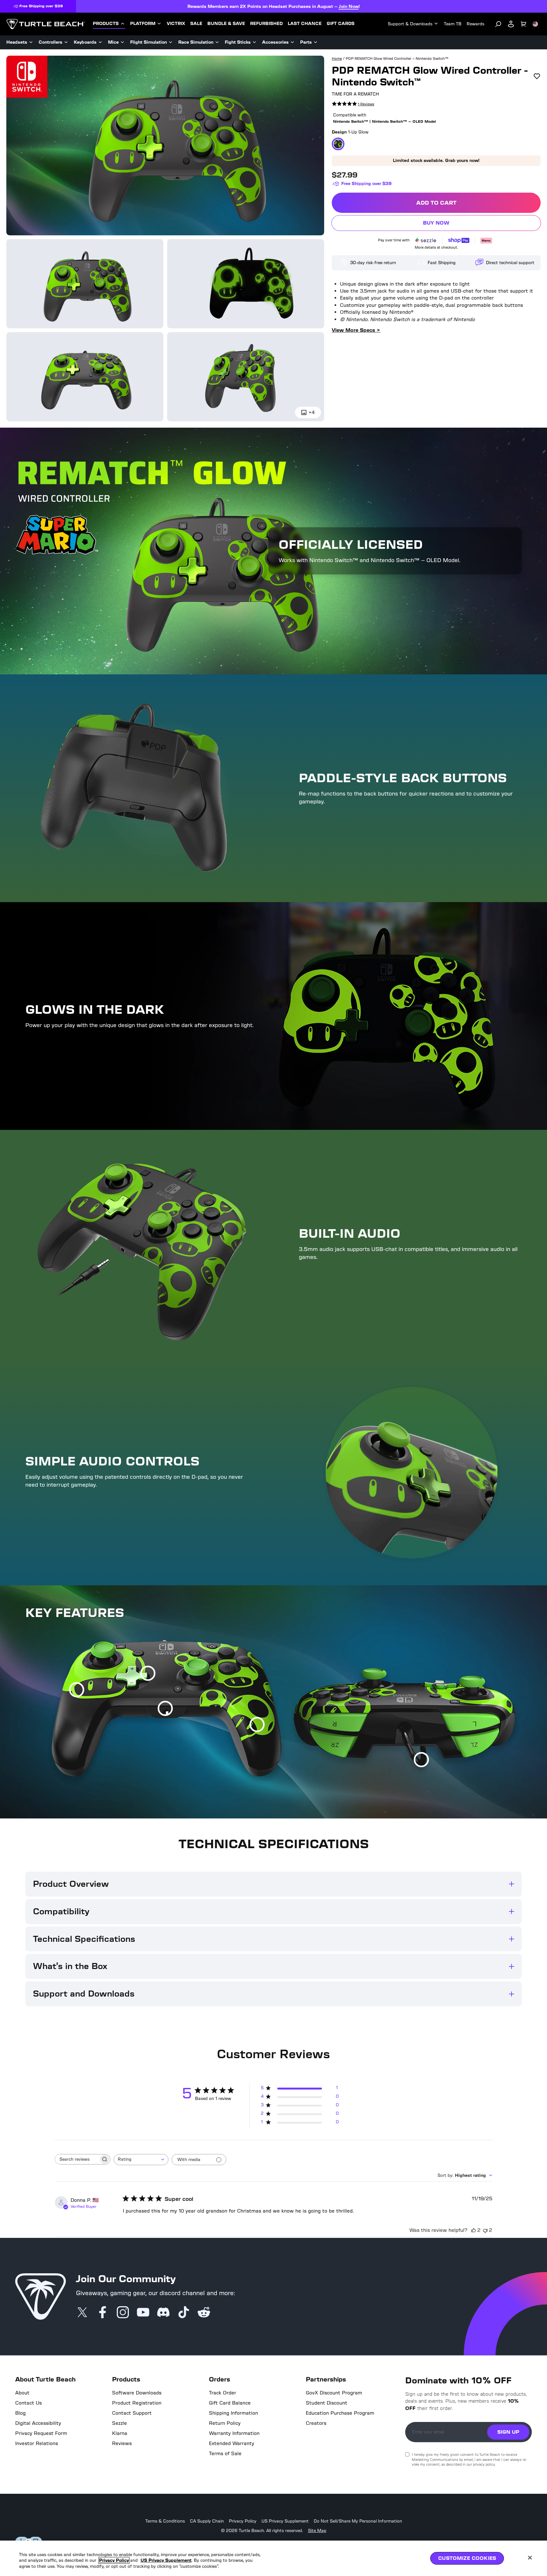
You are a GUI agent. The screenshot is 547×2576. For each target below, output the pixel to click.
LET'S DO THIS (327, 1328)
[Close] (530, 2558)
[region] (273, 2558)
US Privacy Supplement (166, 2560)
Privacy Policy (114, 2560)
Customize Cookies (467, 2558)
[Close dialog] (379, 1215)
